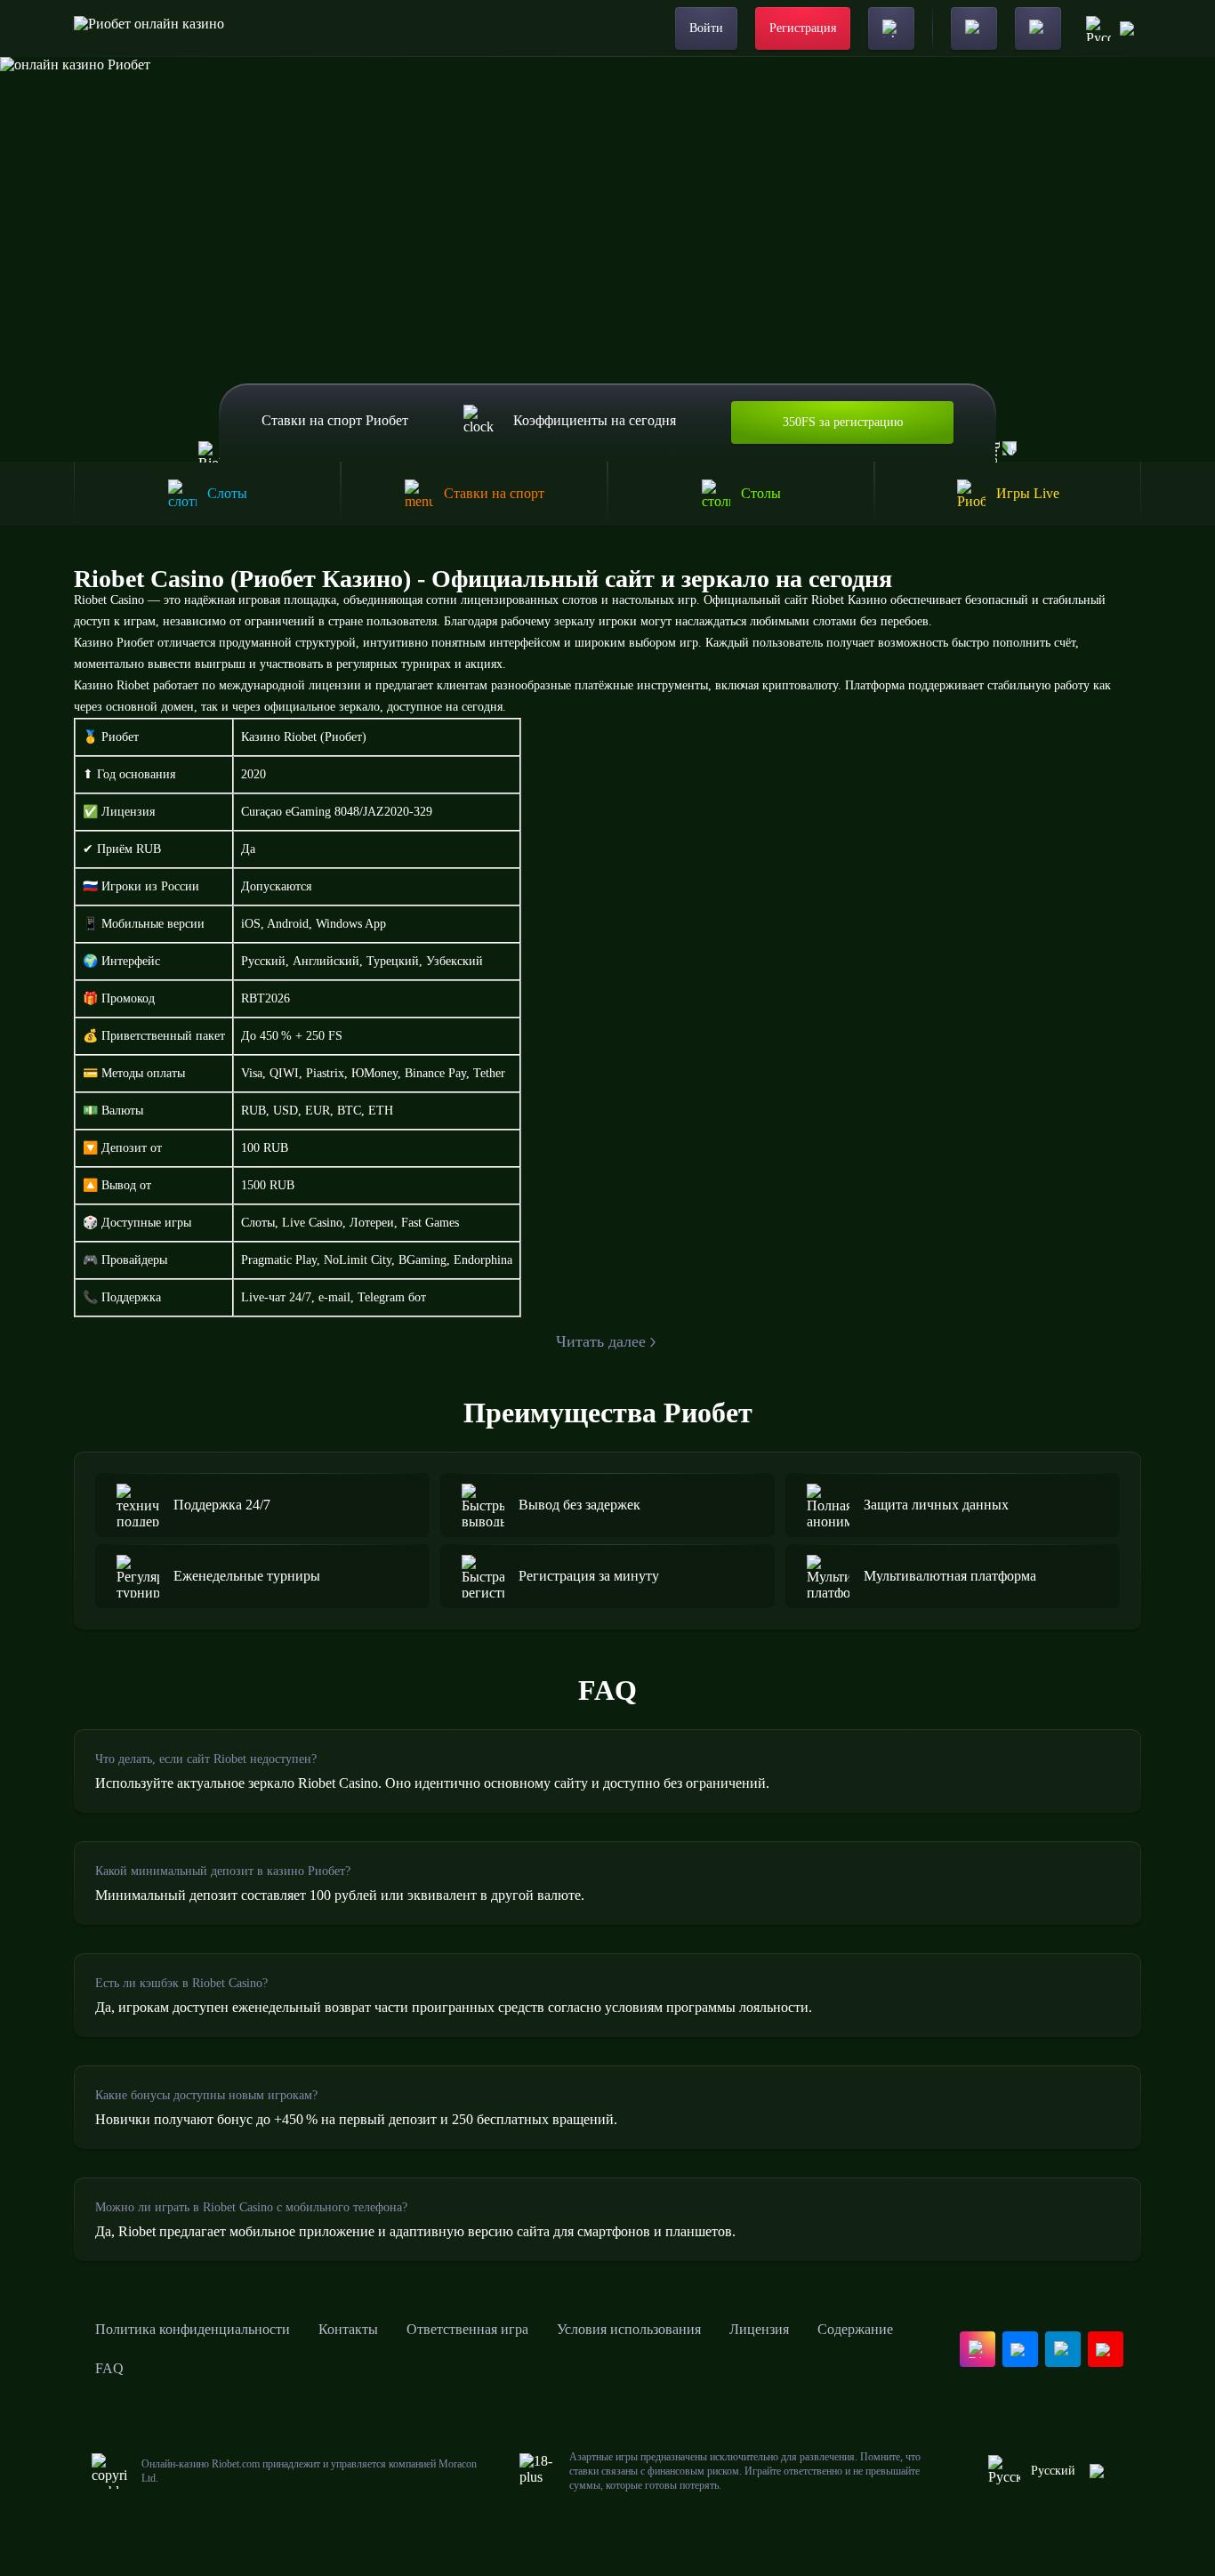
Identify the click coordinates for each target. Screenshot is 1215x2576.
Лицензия (759, 2329)
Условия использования (629, 2329)
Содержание (855, 2329)
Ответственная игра (467, 2329)
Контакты (348, 2329)
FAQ (109, 2368)
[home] (149, 28)
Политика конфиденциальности (193, 2329)
